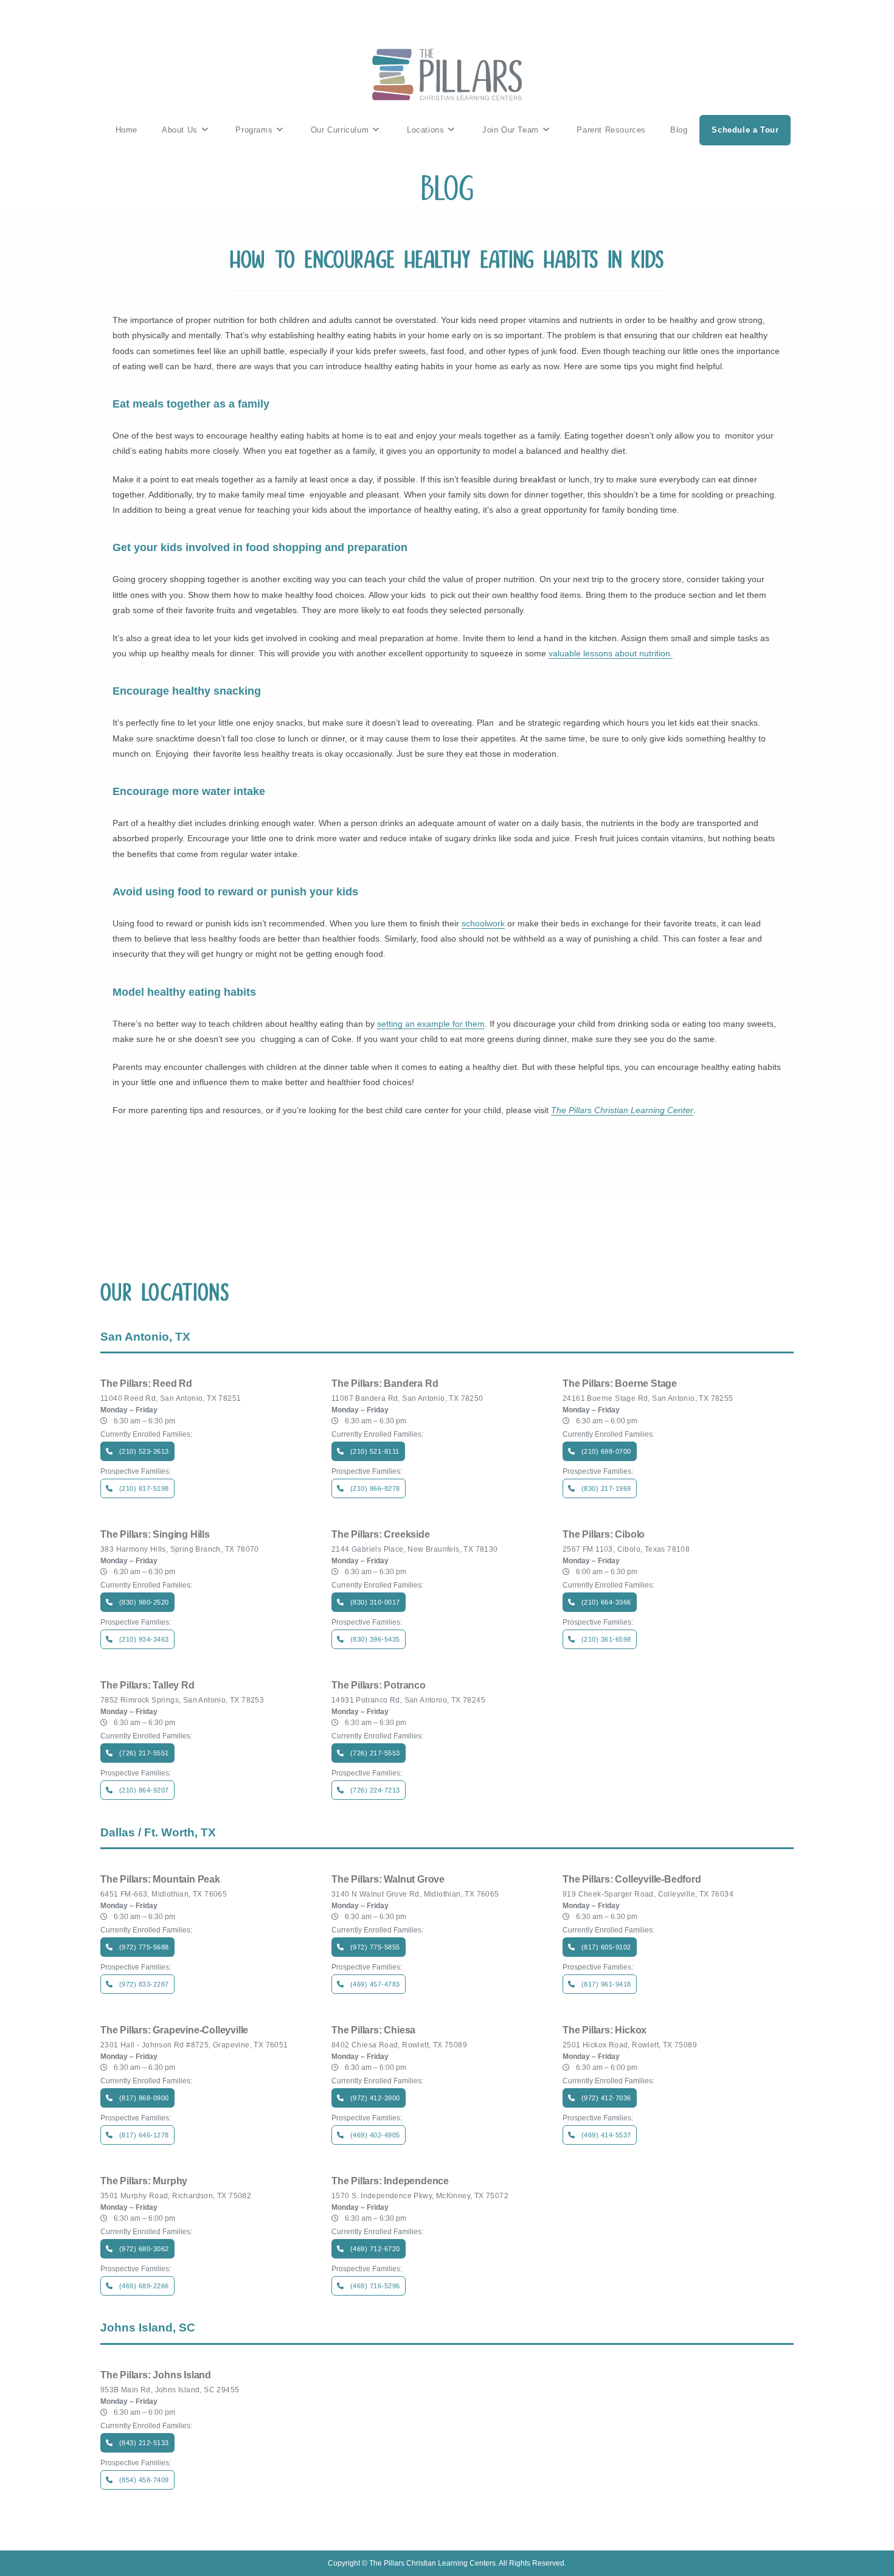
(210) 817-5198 (144, 1488)
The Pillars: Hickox (605, 2030)
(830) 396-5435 (375, 1639)
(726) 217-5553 (375, 1753)
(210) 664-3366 (606, 1602)
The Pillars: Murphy (144, 2181)
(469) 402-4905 (375, 2135)
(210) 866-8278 (375, 1488)
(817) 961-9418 (606, 1984)
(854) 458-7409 (144, 2480)
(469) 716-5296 (375, 2286)
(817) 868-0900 (144, 2098)
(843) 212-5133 (144, 2443)
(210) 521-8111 (375, 1451)
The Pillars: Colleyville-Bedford (632, 1880)
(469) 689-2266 (144, 2286)
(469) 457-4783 (375, 1984)
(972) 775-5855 (375, 1947)
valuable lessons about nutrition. (611, 653)
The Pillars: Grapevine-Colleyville (174, 2030)
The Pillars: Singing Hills (155, 1535)
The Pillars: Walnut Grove (388, 1880)
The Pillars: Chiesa (373, 2030)
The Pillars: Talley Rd (147, 1686)
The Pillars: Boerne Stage (620, 1384)
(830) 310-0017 (375, 1602)
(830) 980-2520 (144, 1602)
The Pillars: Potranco (379, 1686)
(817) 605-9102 (606, 1947)
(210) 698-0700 (606, 1451)
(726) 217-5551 (144, 1753)
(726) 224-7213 (375, 1790)
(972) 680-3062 (144, 2249)
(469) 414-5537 (606, 2135)
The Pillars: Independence (390, 2181)
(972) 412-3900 (375, 2098)
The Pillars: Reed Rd (146, 1384)
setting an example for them (431, 1024)
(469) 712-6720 (375, 2249)
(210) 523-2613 (144, 1451)
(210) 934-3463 (144, 1639)
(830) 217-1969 (606, 1488)
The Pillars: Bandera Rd (385, 1384)
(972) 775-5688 (144, 1947)
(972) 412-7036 (606, 2098)
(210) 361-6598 (606, 1639)
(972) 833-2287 (144, 1984)
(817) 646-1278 (144, 2135)
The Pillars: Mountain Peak (160, 1880)
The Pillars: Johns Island (156, 2375)
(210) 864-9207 (144, 1790)
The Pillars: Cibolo (604, 1535)
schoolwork (483, 923)
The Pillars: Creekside (381, 1535)
